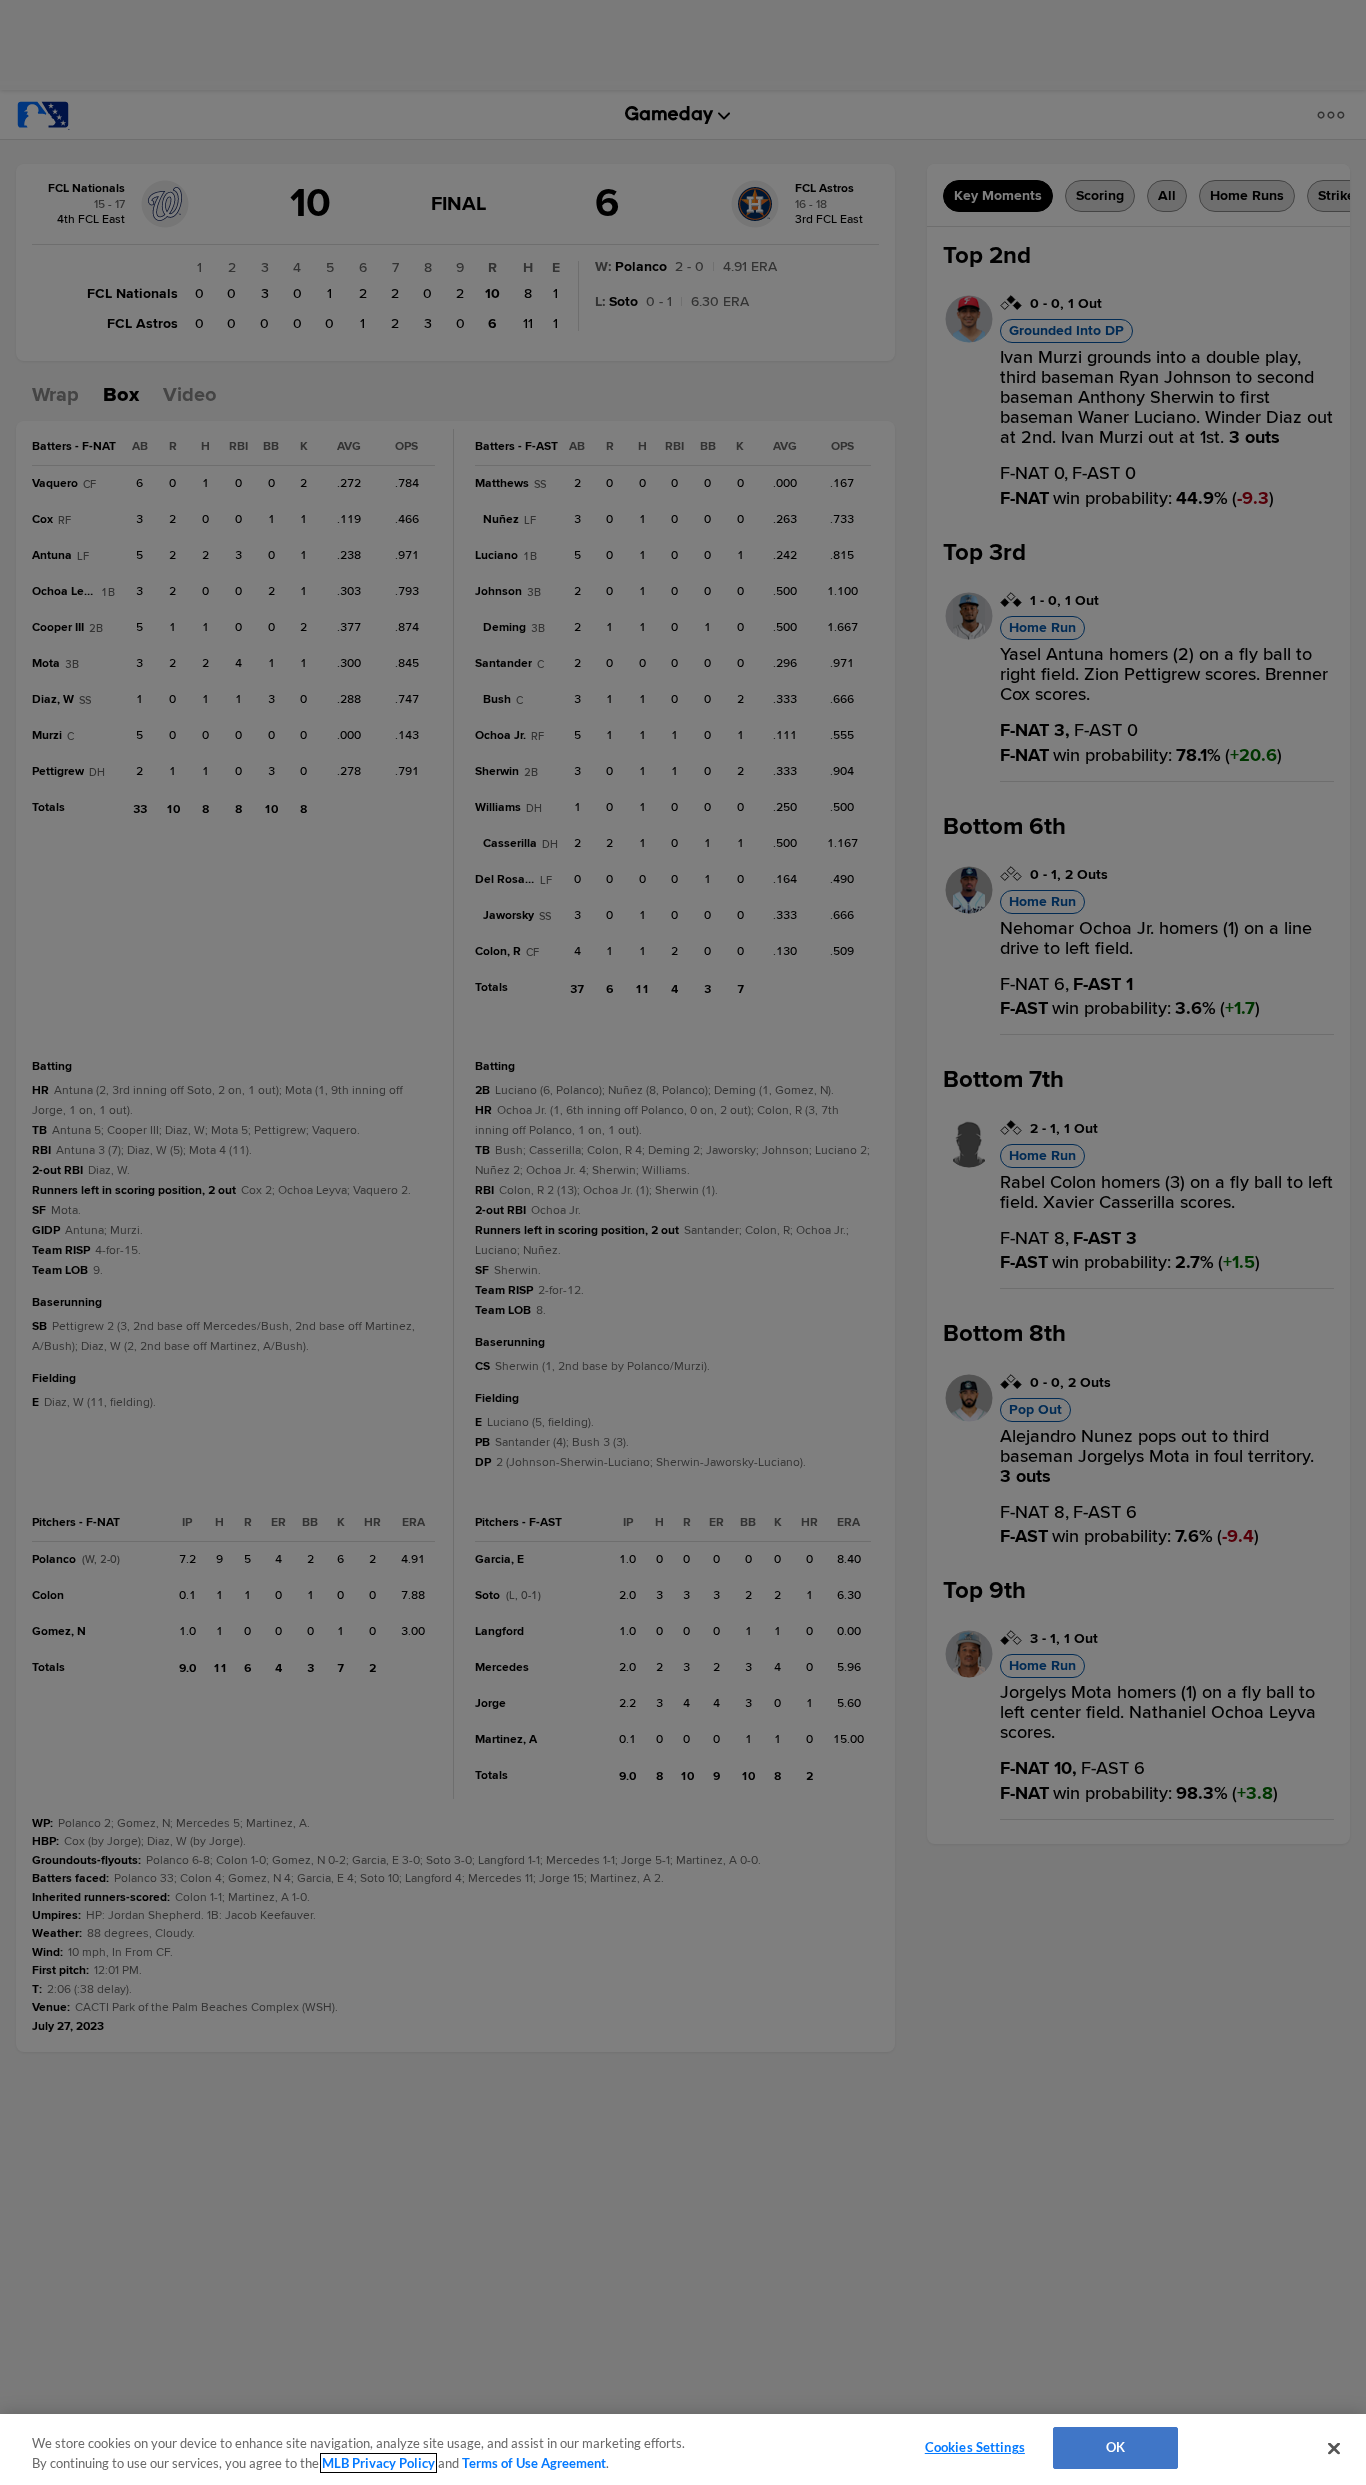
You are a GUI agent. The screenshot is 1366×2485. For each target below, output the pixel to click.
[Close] (1334, 2448)
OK (1115, 2447)
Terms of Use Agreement (534, 2463)
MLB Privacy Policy (378, 2463)
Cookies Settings (975, 2447)
